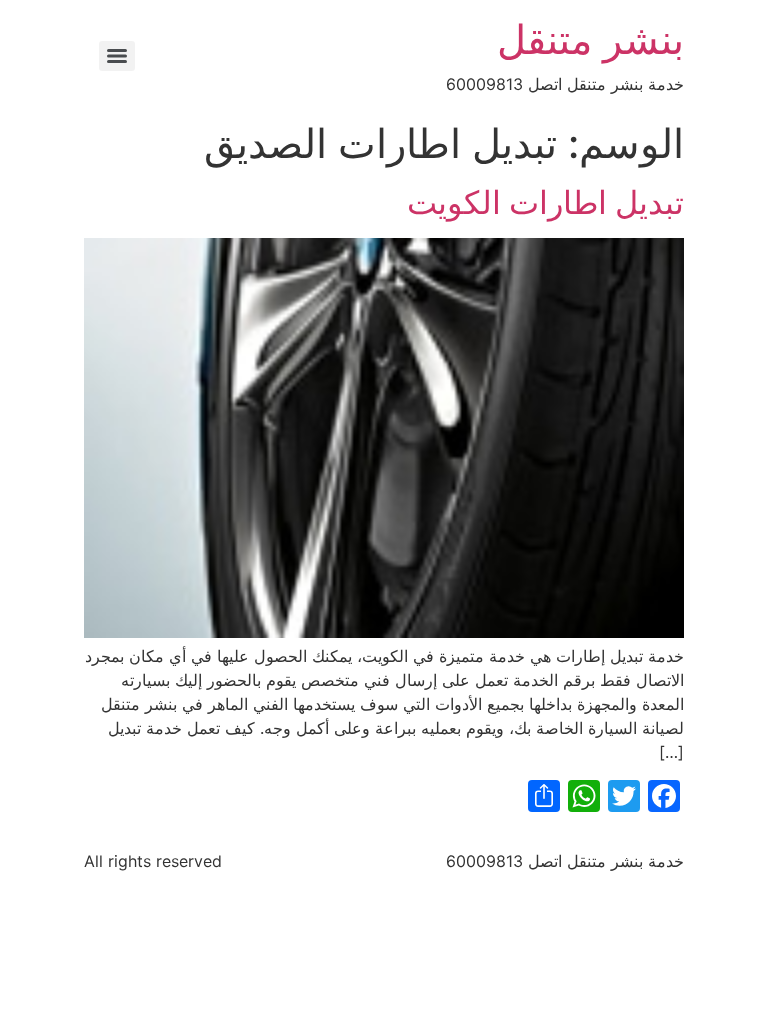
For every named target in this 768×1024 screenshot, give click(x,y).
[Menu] (117, 56)
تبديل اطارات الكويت (545, 202)
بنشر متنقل (590, 39)
